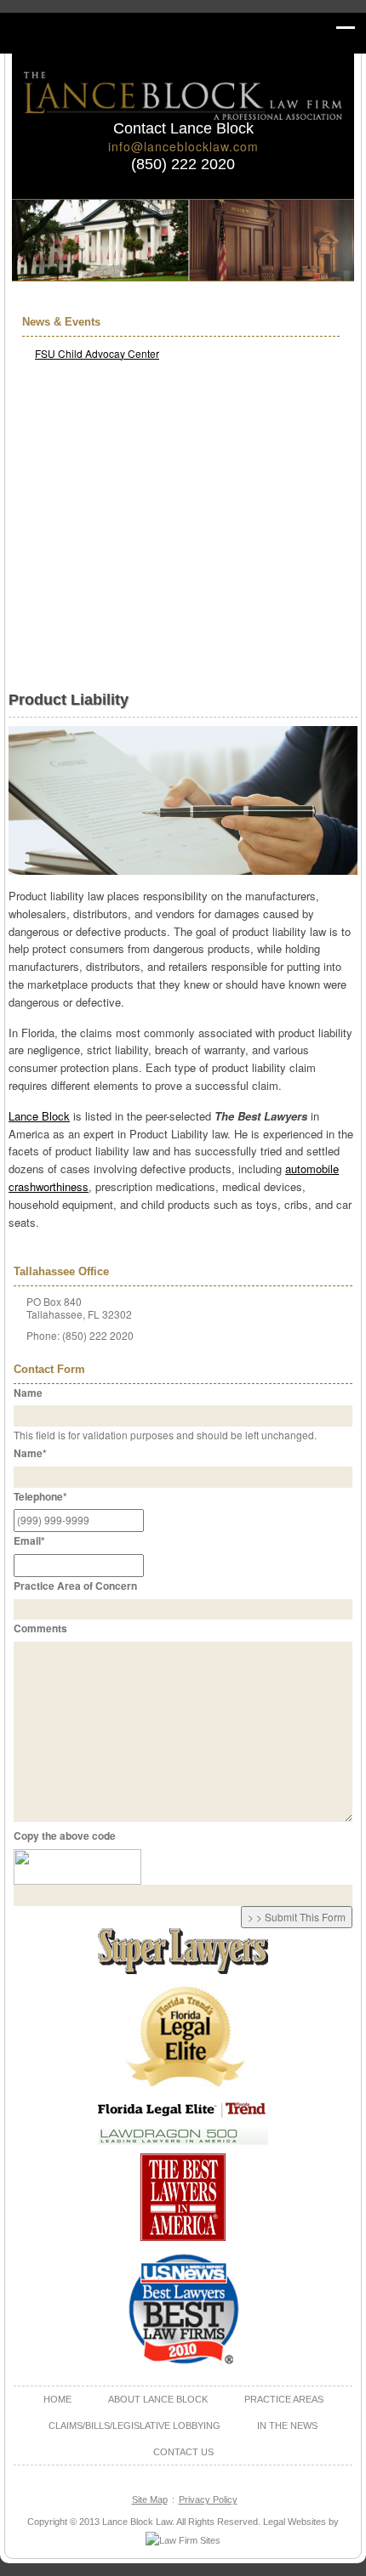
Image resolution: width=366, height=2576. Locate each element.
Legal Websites (295, 2522)
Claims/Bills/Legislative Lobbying (134, 2426)
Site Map (150, 2499)
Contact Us (183, 2452)
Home (57, 2399)
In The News (287, 2426)
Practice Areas (284, 2399)
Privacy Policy (208, 2499)
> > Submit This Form (297, 1917)
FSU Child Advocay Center (97, 353)
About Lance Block (158, 2399)
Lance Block (39, 1116)
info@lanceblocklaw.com (183, 146)
